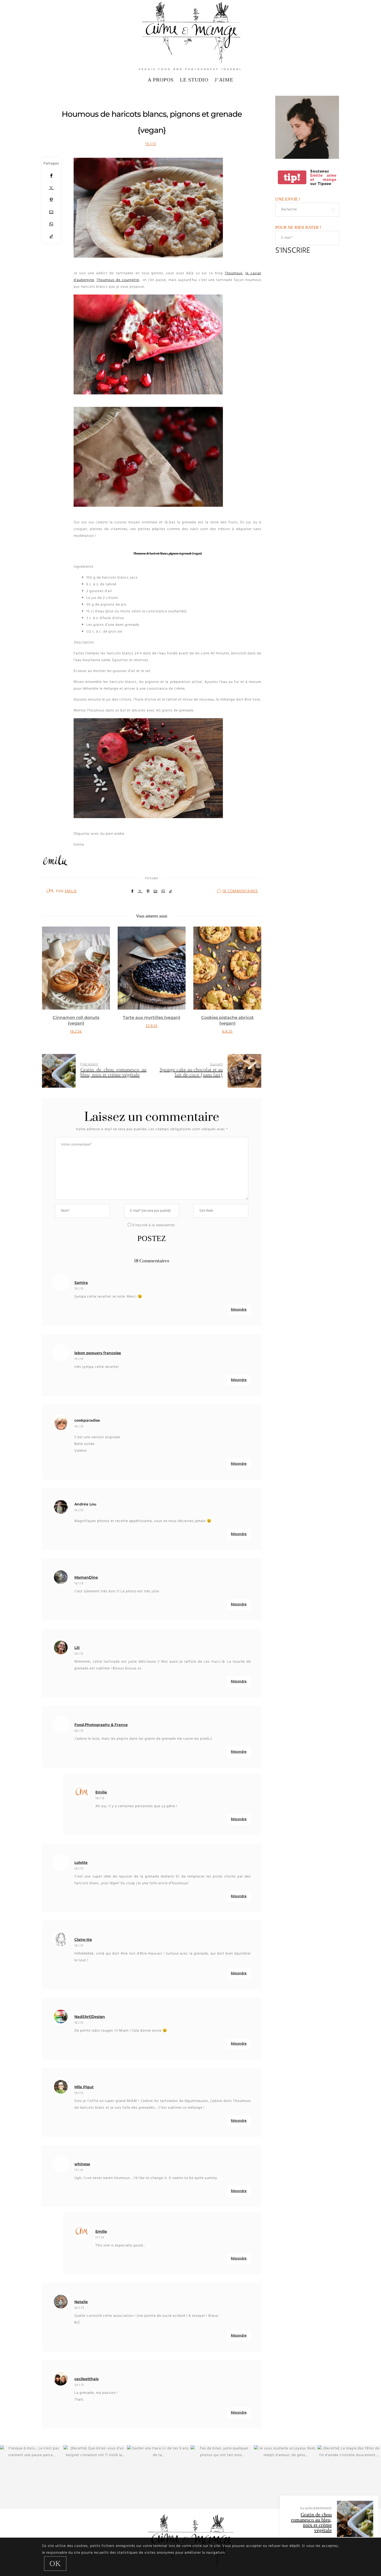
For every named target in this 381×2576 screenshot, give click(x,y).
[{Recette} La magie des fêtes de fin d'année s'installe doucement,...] (349, 2477)
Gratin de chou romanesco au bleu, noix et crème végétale (311, 2522)
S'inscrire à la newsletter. (153, 1225)
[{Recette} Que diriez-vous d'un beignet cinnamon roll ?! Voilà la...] (95, 2477)
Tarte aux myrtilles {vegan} (76, 1018)
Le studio (194, 80)
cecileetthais (86, 2379)
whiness (82, 2164)
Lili (77, 1648)
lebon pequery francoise (98, 1353)
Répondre (239, 1310)
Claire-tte (83, 1940)
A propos (161, 80)
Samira (81, 1283)
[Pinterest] (51, 200)
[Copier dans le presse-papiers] (51, 237)
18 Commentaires (240, 891)
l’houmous (234, 273)
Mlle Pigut (84, 2087)
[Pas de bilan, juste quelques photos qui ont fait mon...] (222, 2477)
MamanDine (86, 1577)
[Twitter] (51, 188)
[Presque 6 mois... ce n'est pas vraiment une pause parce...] (32, 2477)
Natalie (81, 2302)
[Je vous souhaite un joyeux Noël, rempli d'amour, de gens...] (286, 2477)
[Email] (51, 212)
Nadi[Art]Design (90, 2017)
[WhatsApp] (51, 224)
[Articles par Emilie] (50, 891)
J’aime (224, 80)
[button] (50, 986)
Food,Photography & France (101, 1725)
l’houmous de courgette (118, 280)
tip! (292, 177)
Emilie (71, 891)
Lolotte (81, 1862)
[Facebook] (51, 176)
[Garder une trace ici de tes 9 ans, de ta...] (159, 2477)
